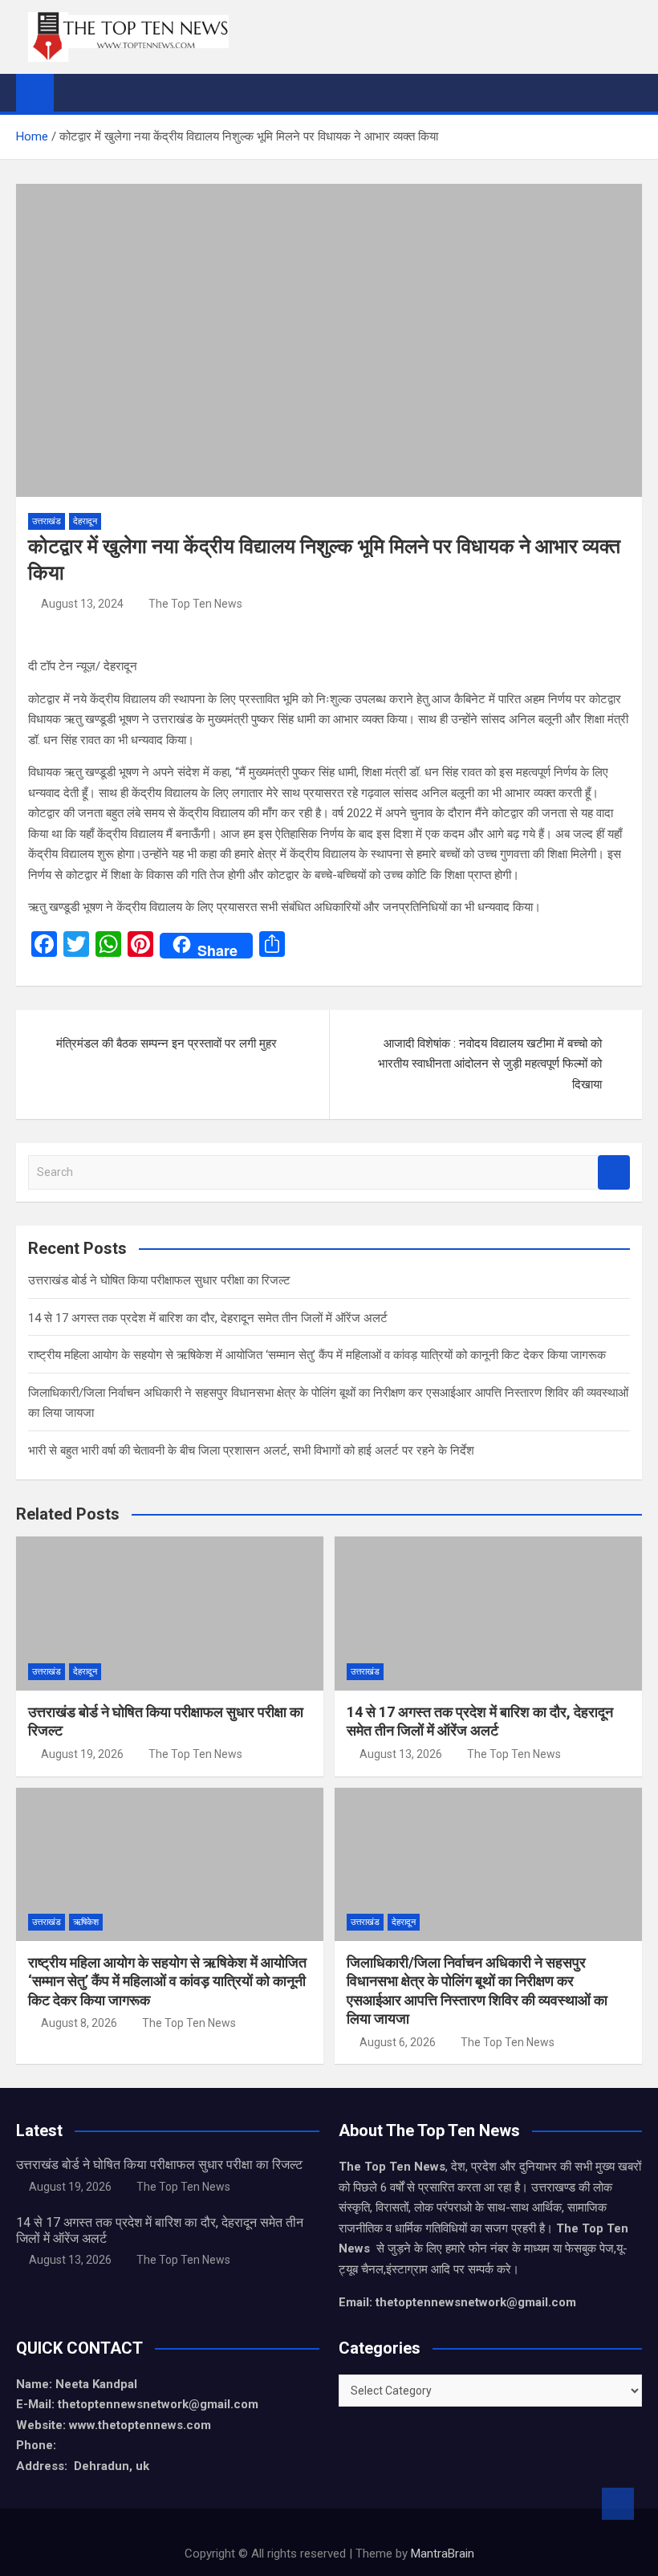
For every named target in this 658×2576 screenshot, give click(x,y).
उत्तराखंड (47, 521)
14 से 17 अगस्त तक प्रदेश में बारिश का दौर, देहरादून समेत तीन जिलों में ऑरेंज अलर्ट (208, 1318)
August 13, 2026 (401, 1754)
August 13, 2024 (82, 604)
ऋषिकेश (86, 1922)
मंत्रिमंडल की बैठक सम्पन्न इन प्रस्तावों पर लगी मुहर (167, 1044)
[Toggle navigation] (74, 92)
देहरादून (85, 521)
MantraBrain (443, 2554)
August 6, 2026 (398, 2042)
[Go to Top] (618, 2504)
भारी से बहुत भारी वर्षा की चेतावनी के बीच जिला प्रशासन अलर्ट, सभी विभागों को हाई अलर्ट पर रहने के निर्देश (251, 1451)
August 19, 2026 (82, 1754)
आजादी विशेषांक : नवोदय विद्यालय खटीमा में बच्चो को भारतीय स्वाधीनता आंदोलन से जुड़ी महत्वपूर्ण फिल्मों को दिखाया (490, 1064)
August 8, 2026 (79, 2023)
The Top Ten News (195, 604)
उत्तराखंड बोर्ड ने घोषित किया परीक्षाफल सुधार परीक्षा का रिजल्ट (159, 1280)
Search (614, 1172)
